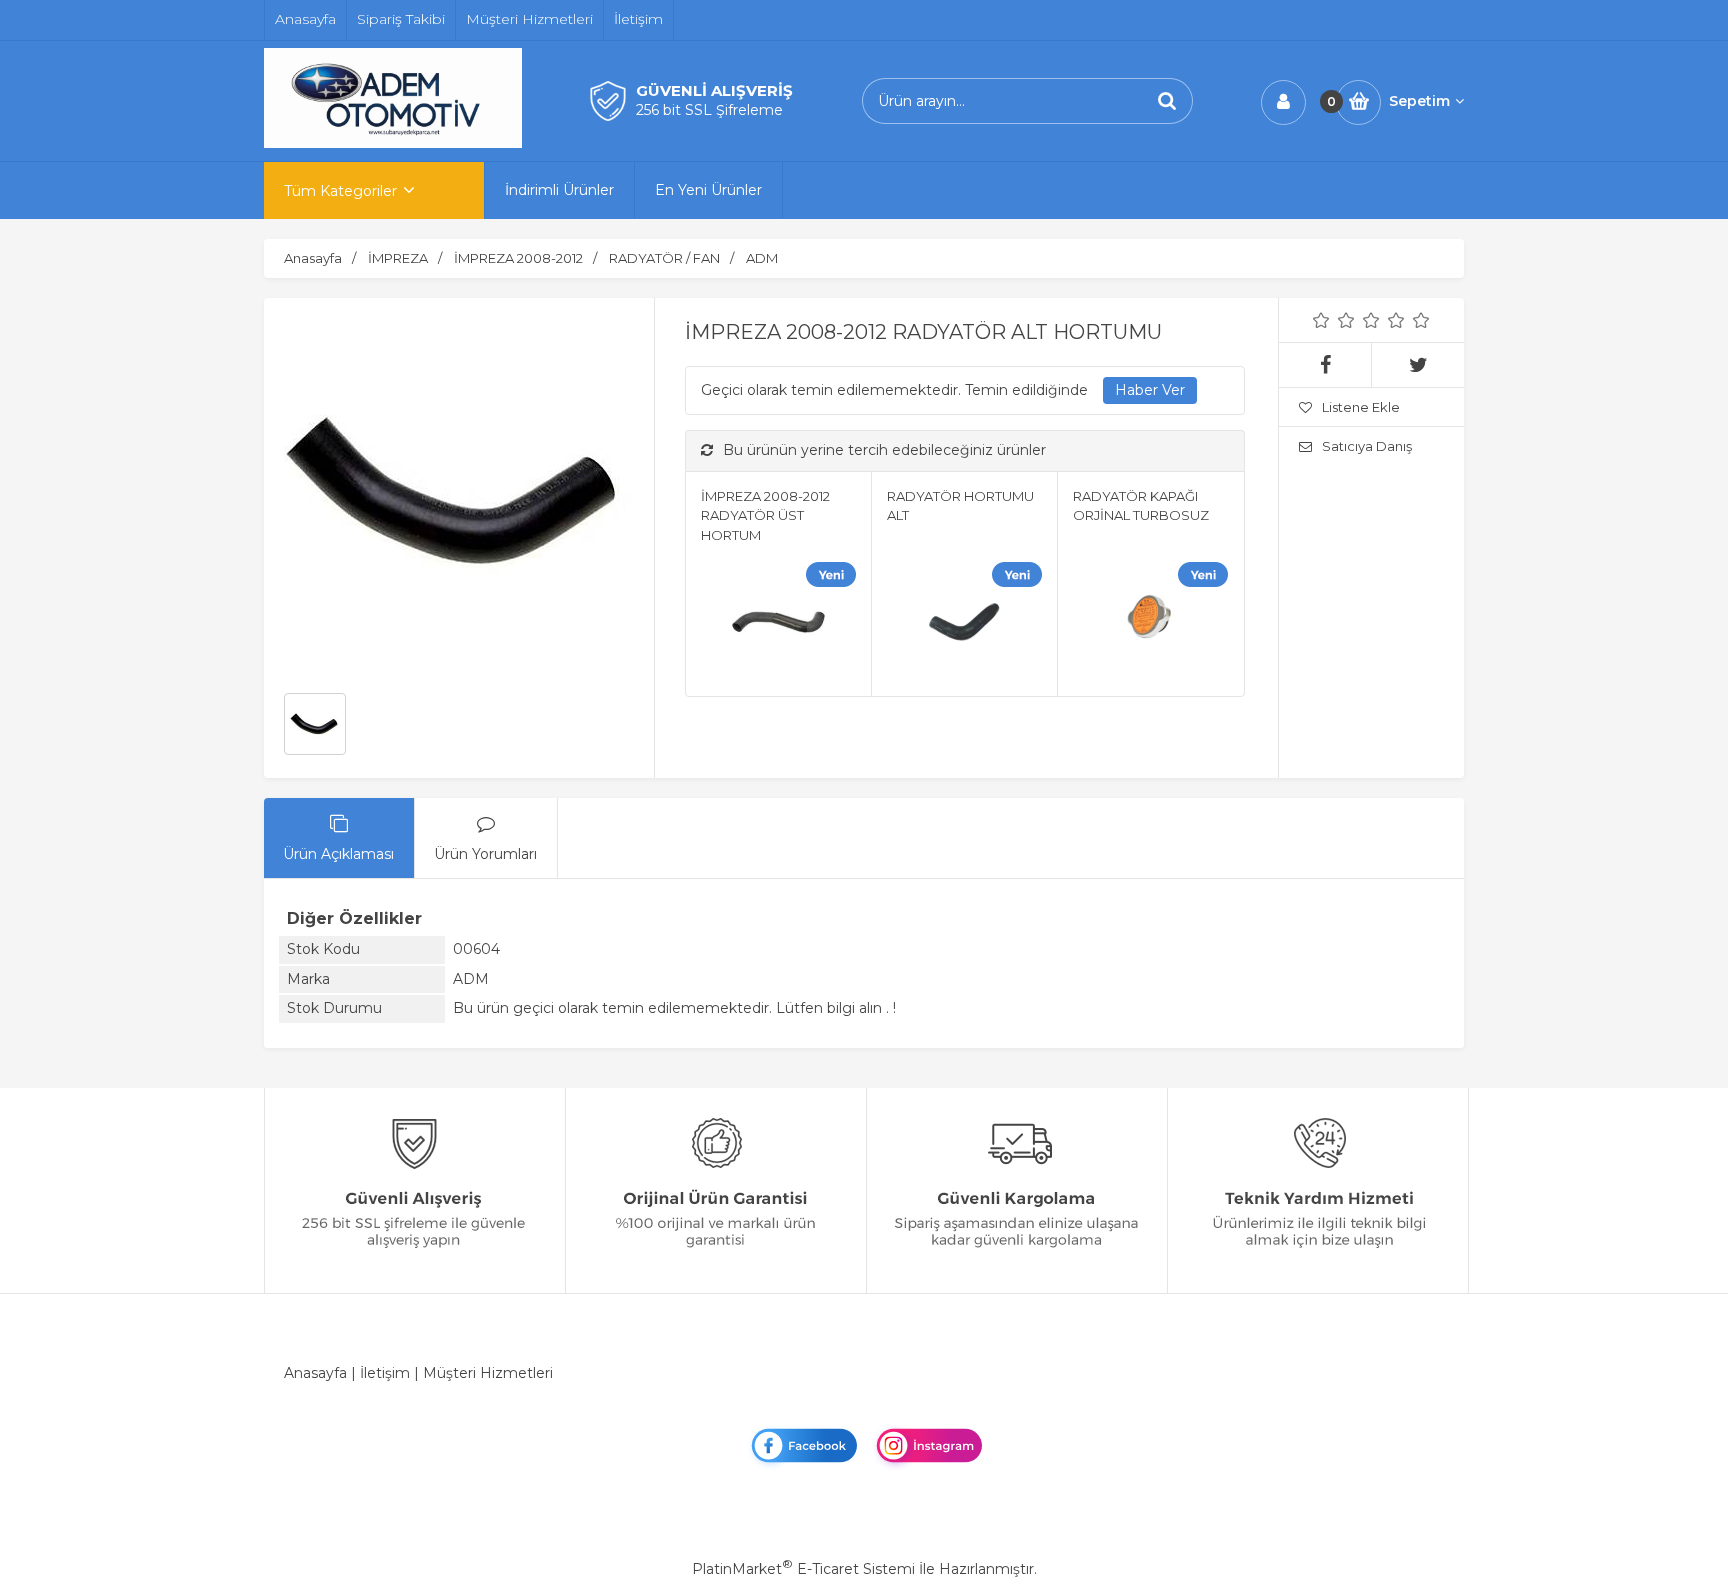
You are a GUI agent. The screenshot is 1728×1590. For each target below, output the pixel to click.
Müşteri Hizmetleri (488, 1373)
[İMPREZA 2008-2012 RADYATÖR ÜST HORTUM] (778, 624)
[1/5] (1321, 320)
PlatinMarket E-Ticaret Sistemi (803, 1569)
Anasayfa (315, 1373)
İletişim (385, 1373)
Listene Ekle (1361, 407)
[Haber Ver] (1150, 391)
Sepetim (1419, 101)
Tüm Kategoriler (340, 191)
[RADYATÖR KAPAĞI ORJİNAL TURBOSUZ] (1150, 624)
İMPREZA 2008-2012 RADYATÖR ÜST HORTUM (765, 515)
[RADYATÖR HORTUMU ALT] (964, 624)
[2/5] (1334, 320)
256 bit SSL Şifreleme (709, 110)
